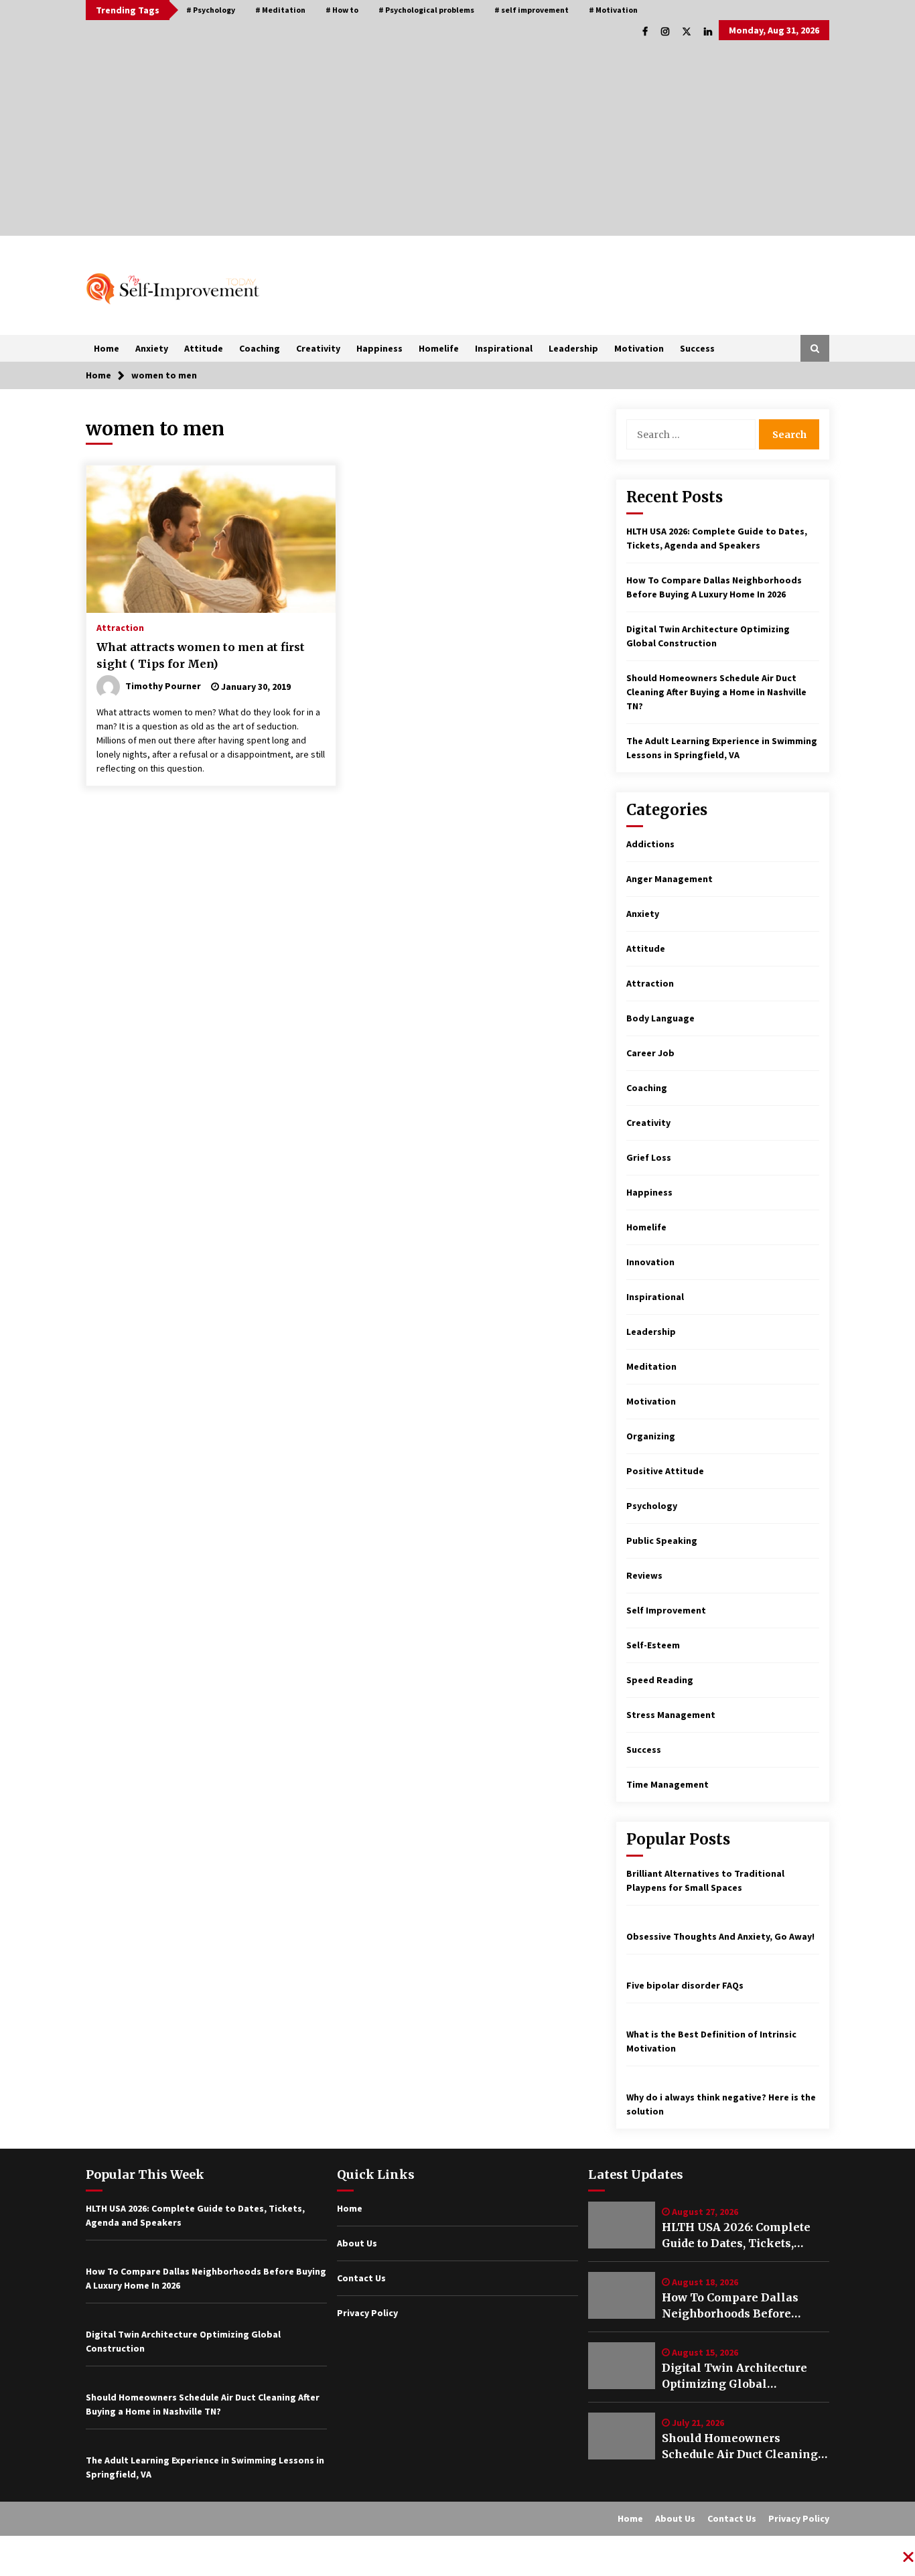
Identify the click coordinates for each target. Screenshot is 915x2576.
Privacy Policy (367, 2313)
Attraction (120, 627)
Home (107, 348)
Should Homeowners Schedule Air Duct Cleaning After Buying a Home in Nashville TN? (716, 692)
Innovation (650, 1262)
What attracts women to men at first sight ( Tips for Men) (201, 655)
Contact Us (361, 2278)
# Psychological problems (426, 10)
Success (697, 348)
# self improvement (532, 10)
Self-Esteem (653, 1645)
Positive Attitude (665, 1471)
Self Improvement (666, 1610)
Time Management (667, 1784)
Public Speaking (662, 1541)
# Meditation (280, 10)
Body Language (660, 1018)
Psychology (652, 1506)
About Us (357, 2243)
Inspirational (504, 348)
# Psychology (211, 10)
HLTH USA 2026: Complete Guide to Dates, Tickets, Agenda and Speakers (736, 2236)
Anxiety (152, 348)
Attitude (204, 348)
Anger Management (670, 879)
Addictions (650, 844)
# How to (342, 10)
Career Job (650, 1053)
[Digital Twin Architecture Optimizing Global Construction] (622, 2366)
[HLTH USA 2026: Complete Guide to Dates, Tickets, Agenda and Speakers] (622, 2225)
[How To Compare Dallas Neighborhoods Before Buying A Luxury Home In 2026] (622, 2295)
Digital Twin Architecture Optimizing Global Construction (734, 2376)
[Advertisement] (457, 142)
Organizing (651, 1436)
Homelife (439, 348)
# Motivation (613, 10)
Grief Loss (649, 1157)
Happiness (379, 348)
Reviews (644, 1575)
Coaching (260, 348)
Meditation (651, 1366)
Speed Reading (660, 1680)
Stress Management (671, 1715)
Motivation (639, 348)
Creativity (318, 348)
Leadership (573, 348)
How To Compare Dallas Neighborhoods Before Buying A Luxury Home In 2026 (735, 2306)
